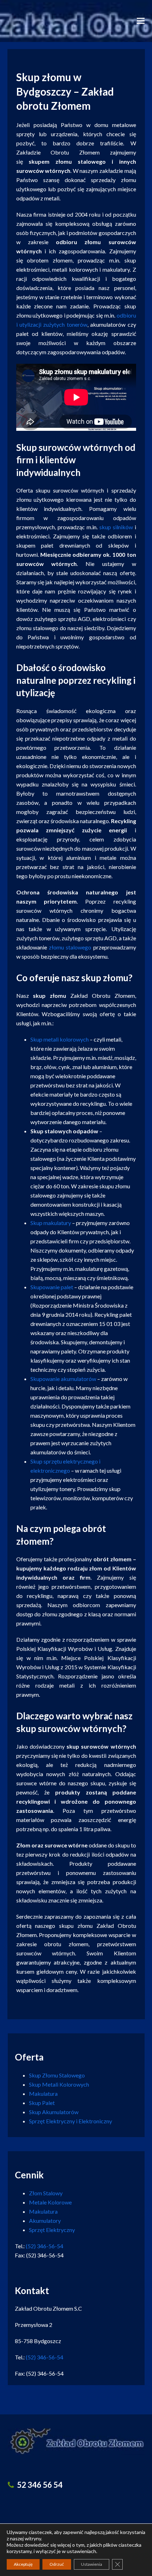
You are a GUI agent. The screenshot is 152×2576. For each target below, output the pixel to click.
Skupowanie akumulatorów (63, 1379)
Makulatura (43, 2094)
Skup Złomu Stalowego (57, 2075)
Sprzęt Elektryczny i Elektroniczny (71, 2121)
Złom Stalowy (46, 2193)
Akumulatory (45, 2221)
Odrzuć (57, 2564)
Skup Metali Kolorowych (59, 2084)
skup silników (116, 527)
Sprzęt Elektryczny (52, 2230)
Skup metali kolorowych (60, 1039)
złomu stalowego (70, 947)
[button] (141, 21)
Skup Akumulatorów (54, 2112)
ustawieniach (81, 2551)
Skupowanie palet (52, 1287)
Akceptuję (23, 2564)
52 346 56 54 (40, 2485)
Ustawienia (92, 2564)
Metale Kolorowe (50, 2202)
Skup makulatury (51, 1223)
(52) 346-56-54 (45, 2246)
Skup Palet (42, 2103)
